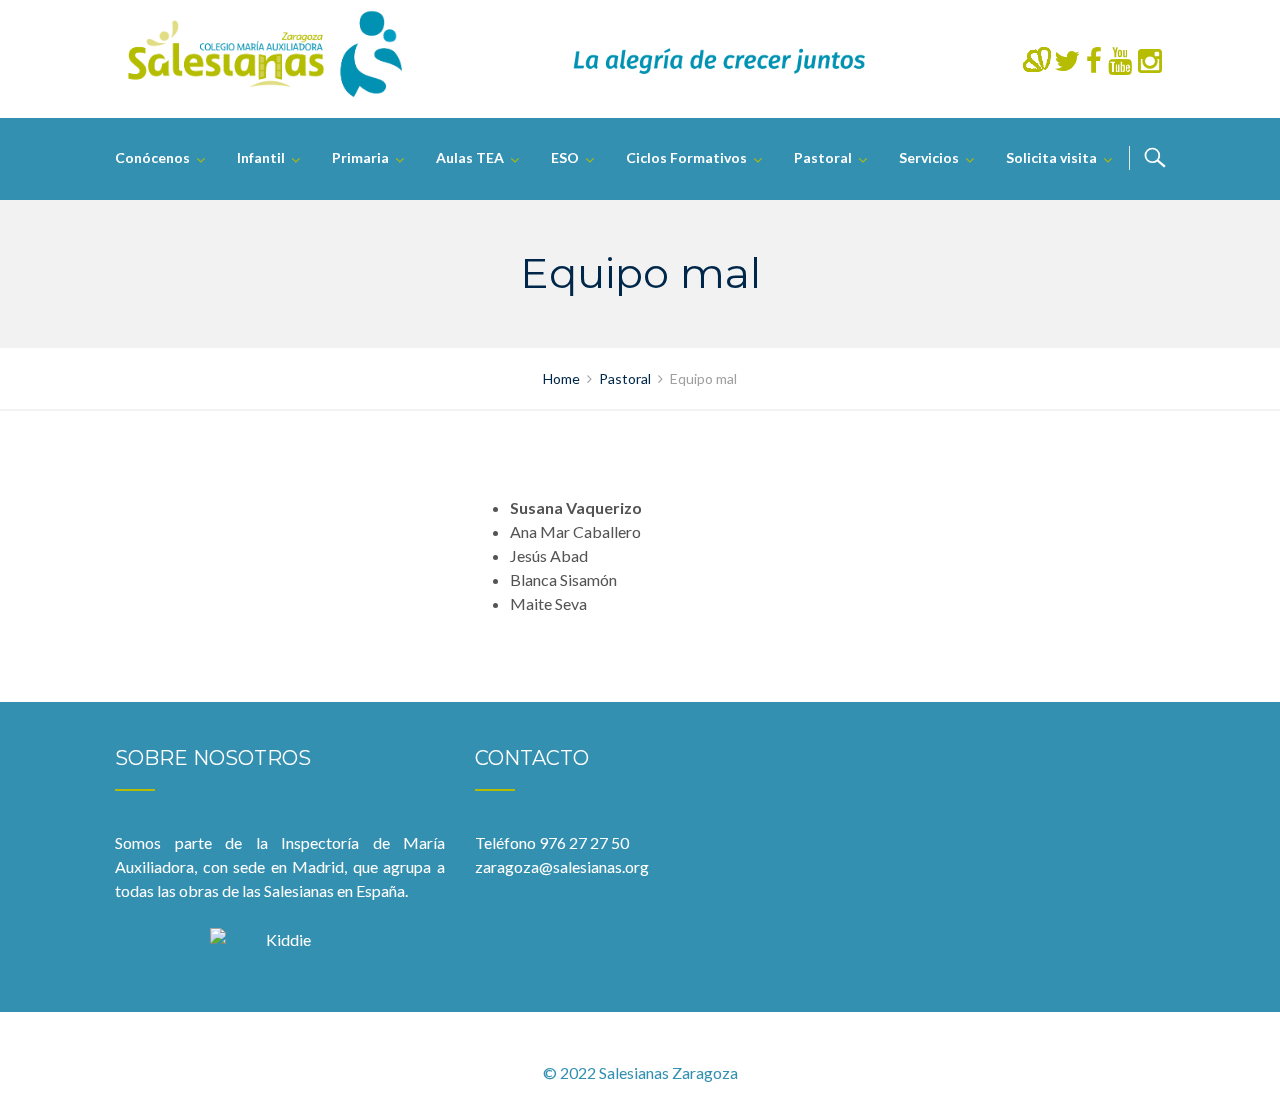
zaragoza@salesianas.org (562, 866)
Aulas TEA (470, 157)
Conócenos (152, 157)
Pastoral (823, 157)
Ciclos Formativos (686, 157)
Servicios (929, 157)
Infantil (261, 157)
